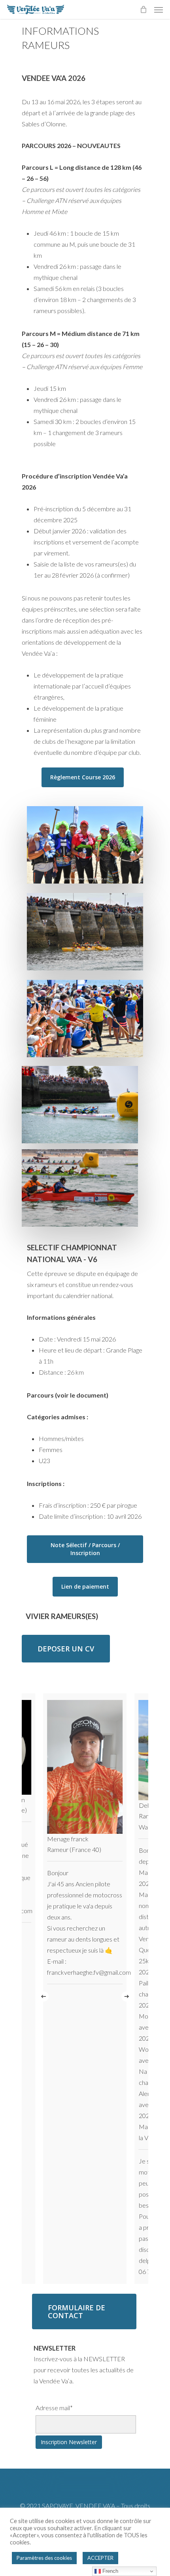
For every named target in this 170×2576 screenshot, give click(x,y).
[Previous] (43, 1996)
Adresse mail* (54, 2408)
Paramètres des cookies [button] (44, 2558)
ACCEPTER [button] (100, 2558)
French (110, 2571)
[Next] (127, 1996)
